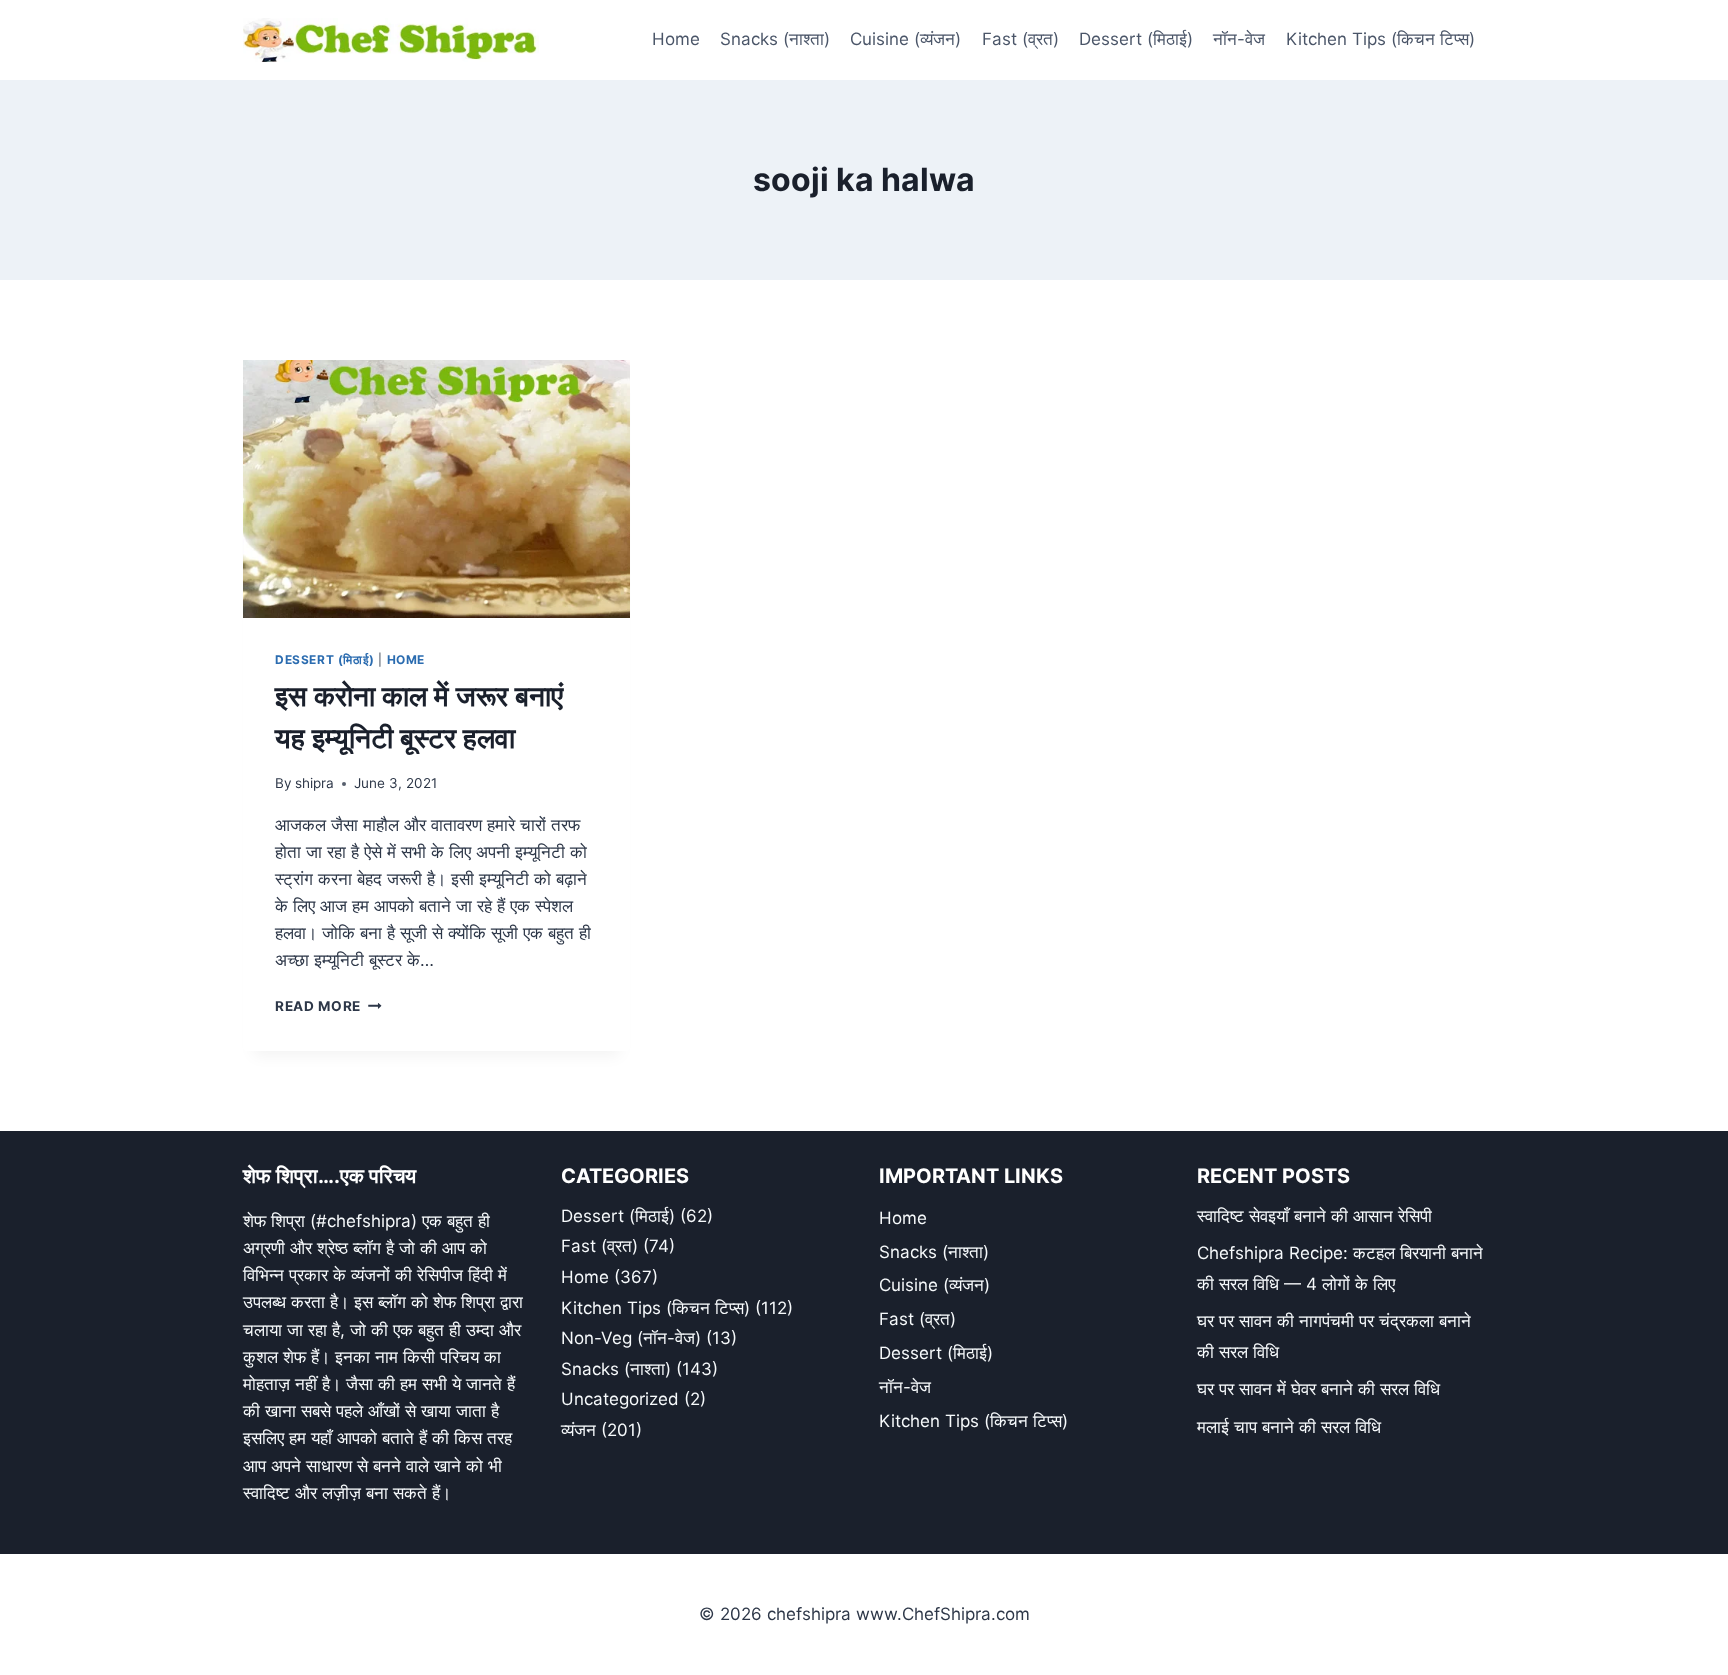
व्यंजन (578, 1430)
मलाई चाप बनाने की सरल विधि (1289, 1427)
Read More (328, 1006)
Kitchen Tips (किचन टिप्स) (1380, 39)
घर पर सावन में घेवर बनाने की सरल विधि (1318, 1389)
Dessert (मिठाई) (1136, 39)
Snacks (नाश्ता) (775, 39)
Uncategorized (620, 1399)
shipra (314, 783)
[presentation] (436, 489)
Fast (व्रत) (1020, 39)
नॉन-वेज (1239, 39)
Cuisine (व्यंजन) (905, 39)
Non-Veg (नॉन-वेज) (631, 1338)
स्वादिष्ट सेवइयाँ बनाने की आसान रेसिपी (1314, 1216)
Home (676, 39)
